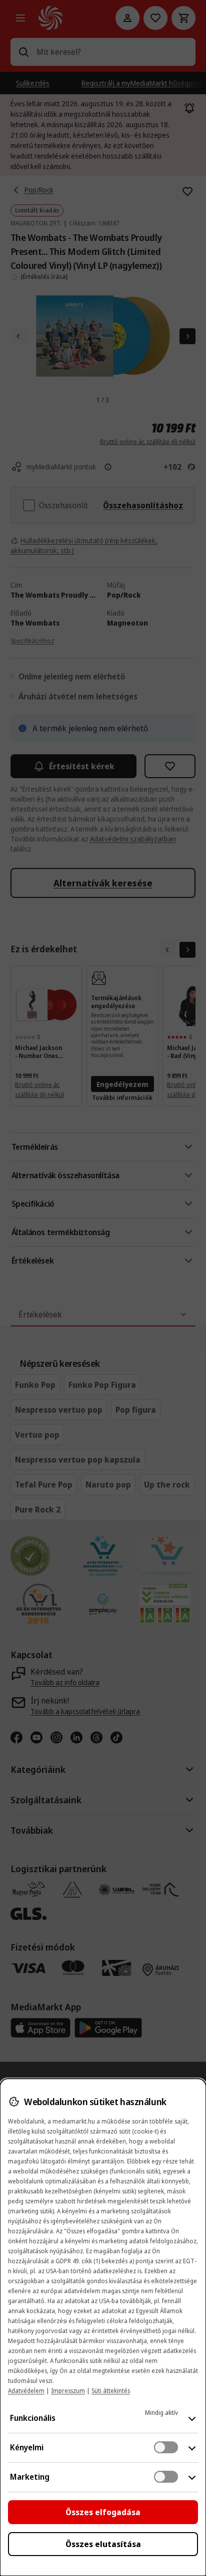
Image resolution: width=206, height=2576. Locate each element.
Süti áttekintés (111, 2391)
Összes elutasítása (103, 2544)
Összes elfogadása (103, 2512)
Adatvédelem (26, 2391)
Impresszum (68, 2391)
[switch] (166, 2447)
